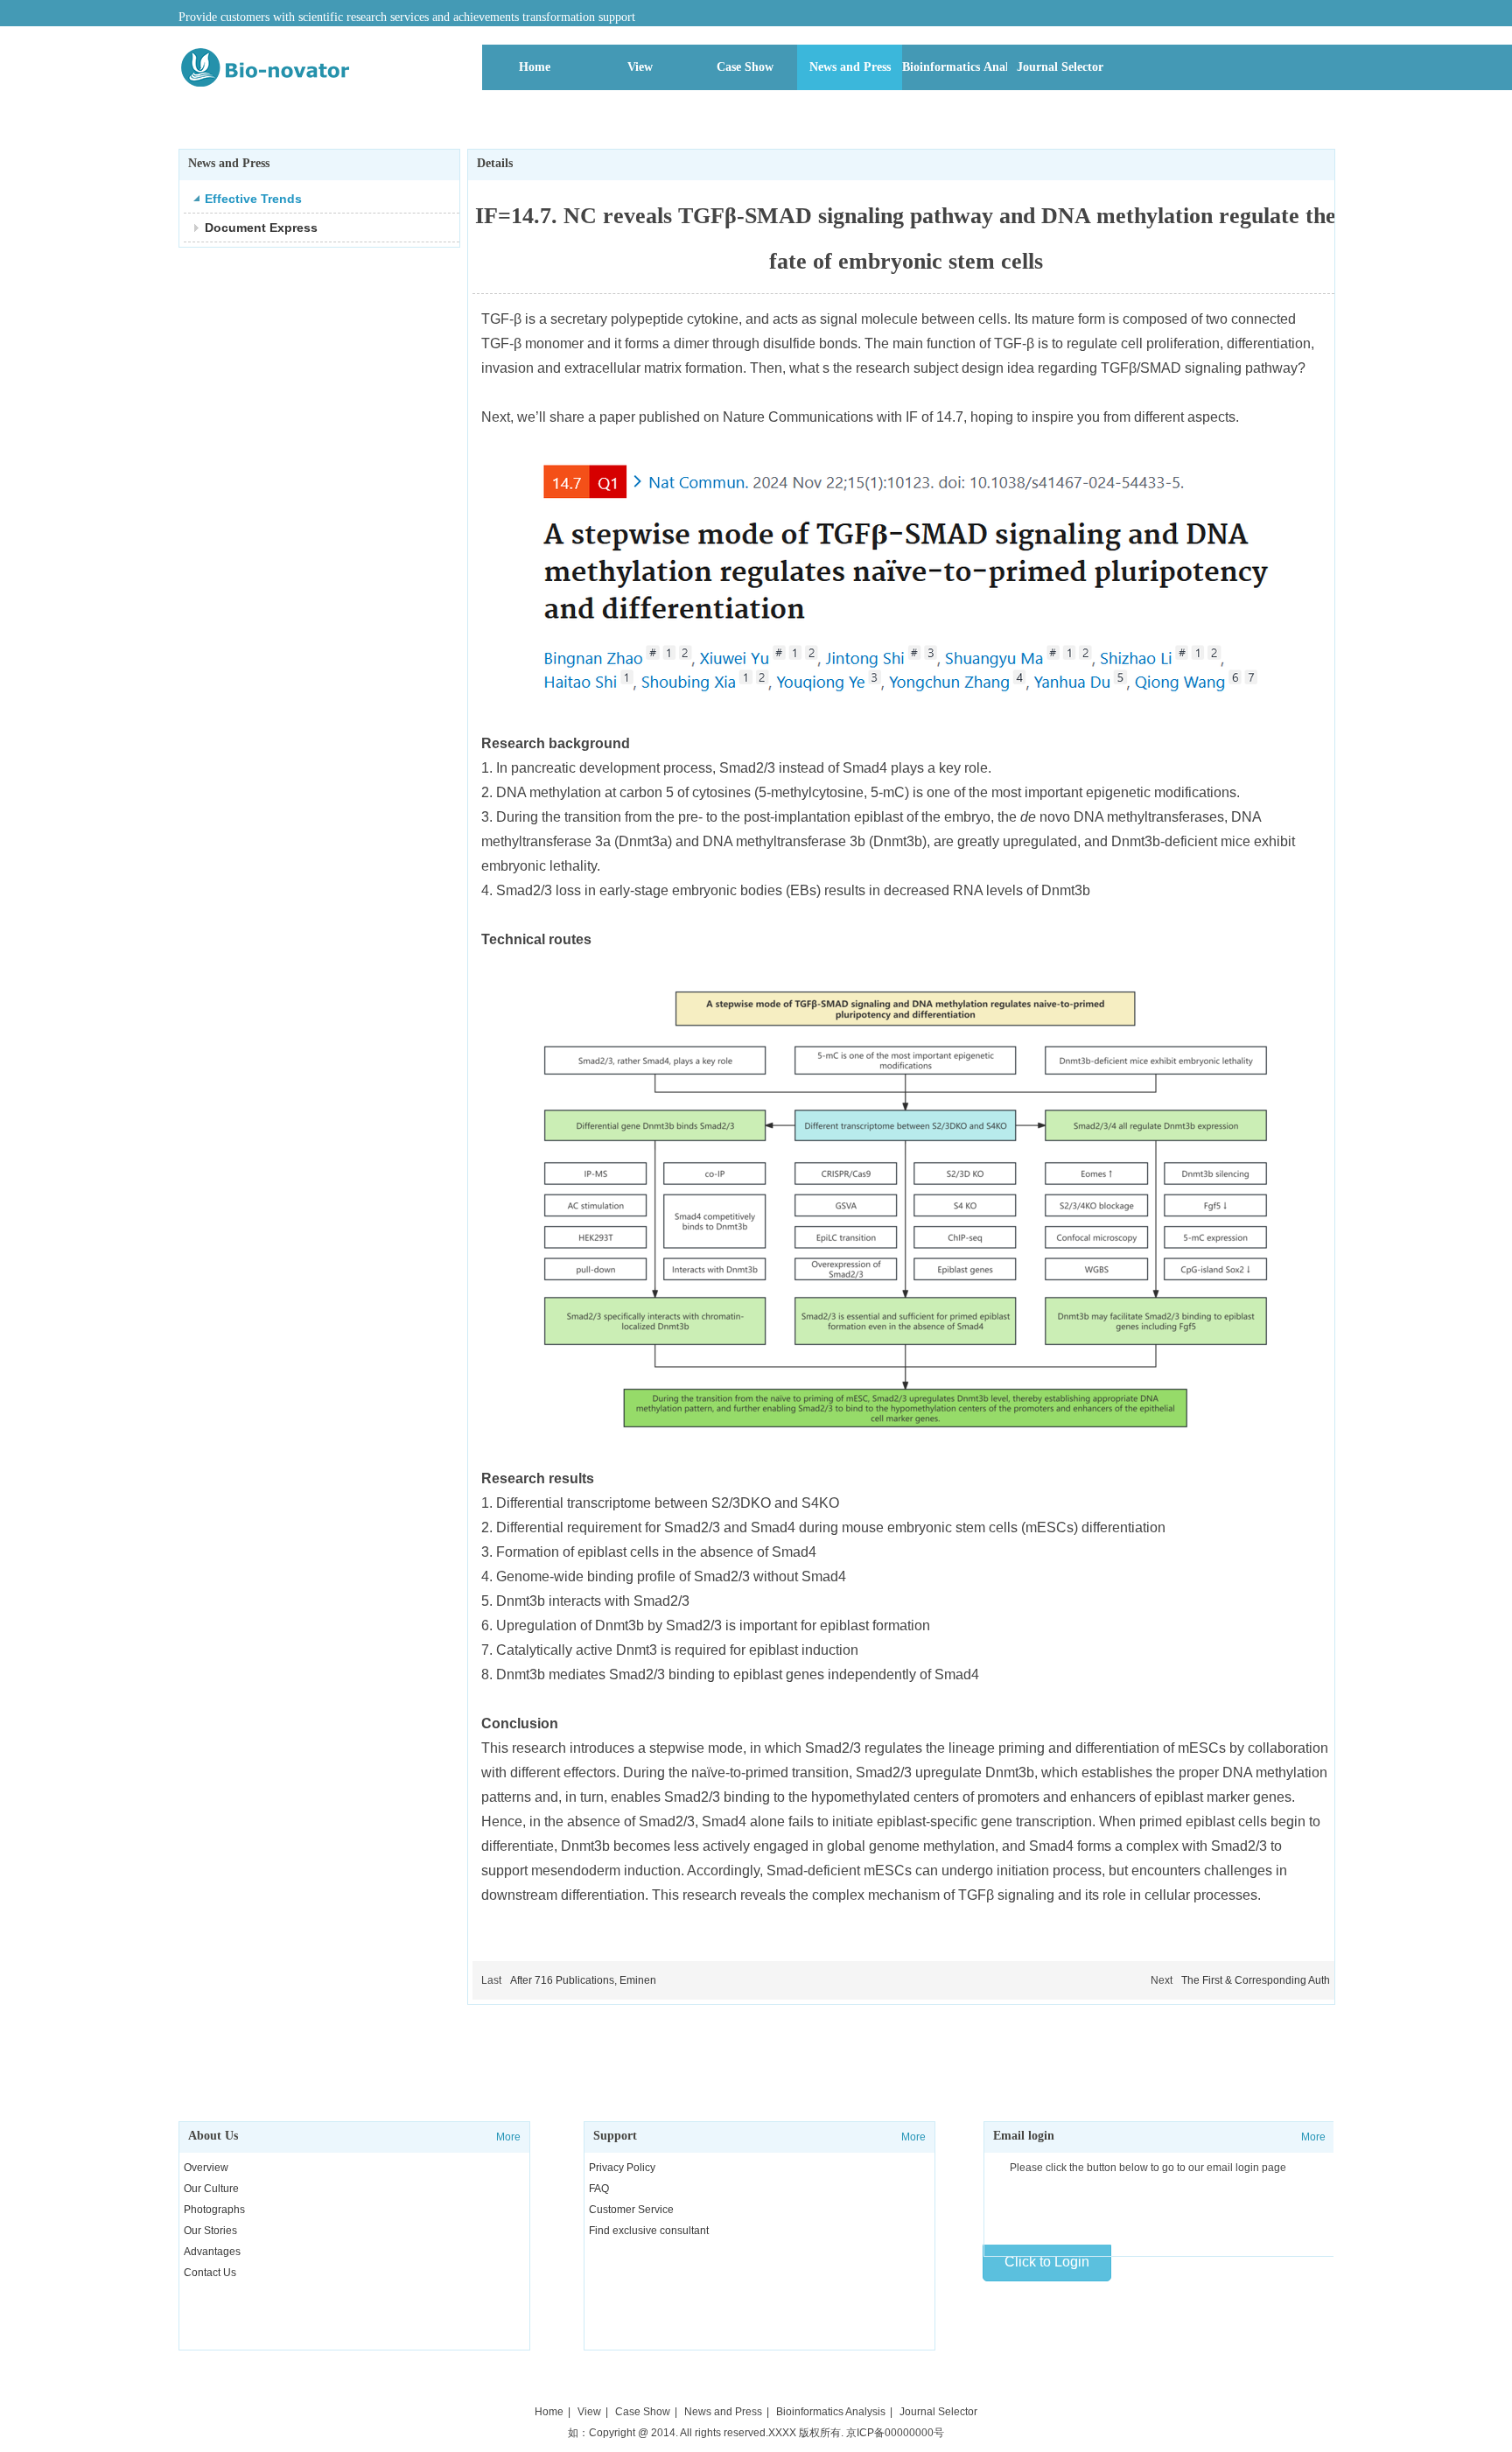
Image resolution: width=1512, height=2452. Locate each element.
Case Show (643, 2412)
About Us (213, 2136)
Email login (1024, 2136)
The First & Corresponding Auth (1256, 1980)
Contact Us (210, 2273)
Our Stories (210, 2231)
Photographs (214, 2210)
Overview (206, 2168)
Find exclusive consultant (649, 2231)
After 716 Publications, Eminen (583, 1980)
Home (549, 2412)
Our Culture (211, 2189)
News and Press (723, 2412)
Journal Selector (938, 2412)
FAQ (599, 2189)
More (508, 2137)
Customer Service (631, 2210)
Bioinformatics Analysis (831, 2412)
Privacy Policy (622, 2168)
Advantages (212, 2252)
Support (615, 2136)
